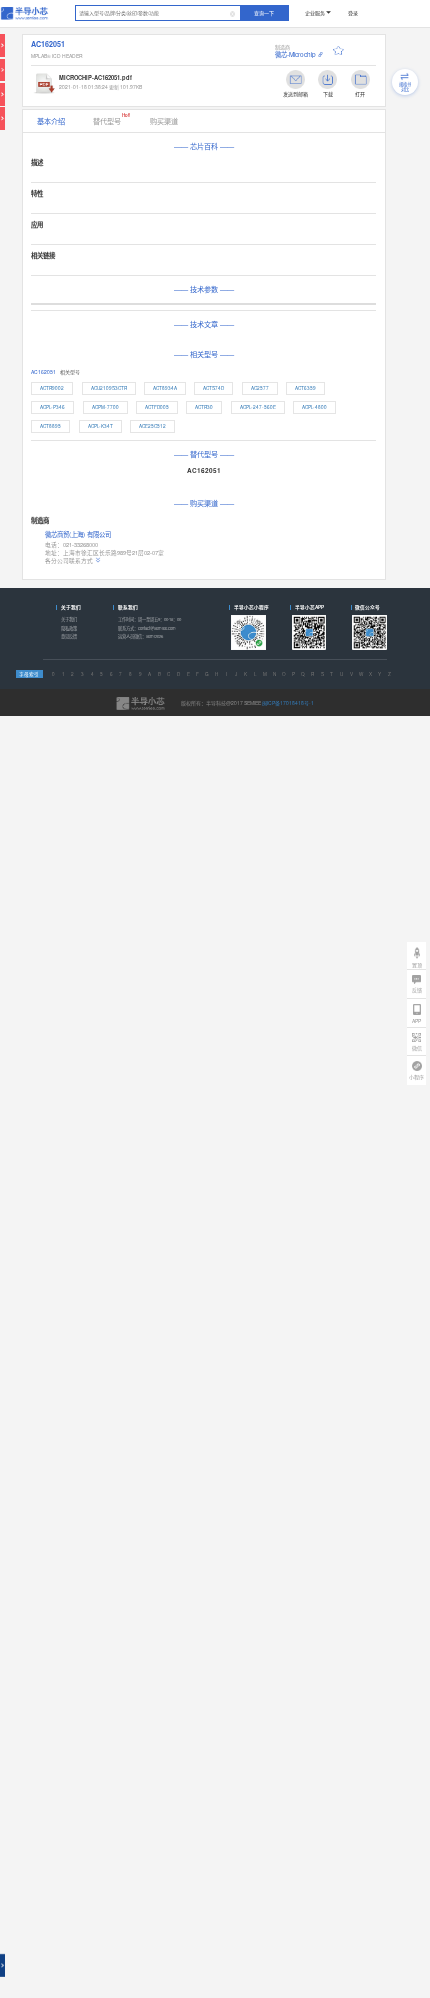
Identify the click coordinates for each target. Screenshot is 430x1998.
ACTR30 (204, 407)
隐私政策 (69, 628)
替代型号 (111, 119)
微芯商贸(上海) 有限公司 (78, 534)
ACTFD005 (157, 407)
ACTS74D (213, 388)
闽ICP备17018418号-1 (288, 702)
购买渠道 (164, 121)
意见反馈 (69, 636)
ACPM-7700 (105, 407)
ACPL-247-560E (258, 407)
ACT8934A (165, 388)
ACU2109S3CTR (109, 388)
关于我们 (69, 619)
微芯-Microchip (295, 54)
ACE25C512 (152, 426)
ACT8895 (50, 426)
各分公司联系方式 (69, 561)
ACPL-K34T (100, 426)
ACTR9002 (52, 388)
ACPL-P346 (52, 407)
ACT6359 (305, 388)
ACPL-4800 (314, 407)
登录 (353, 12)
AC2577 (260, 388)
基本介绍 (51, 121)
